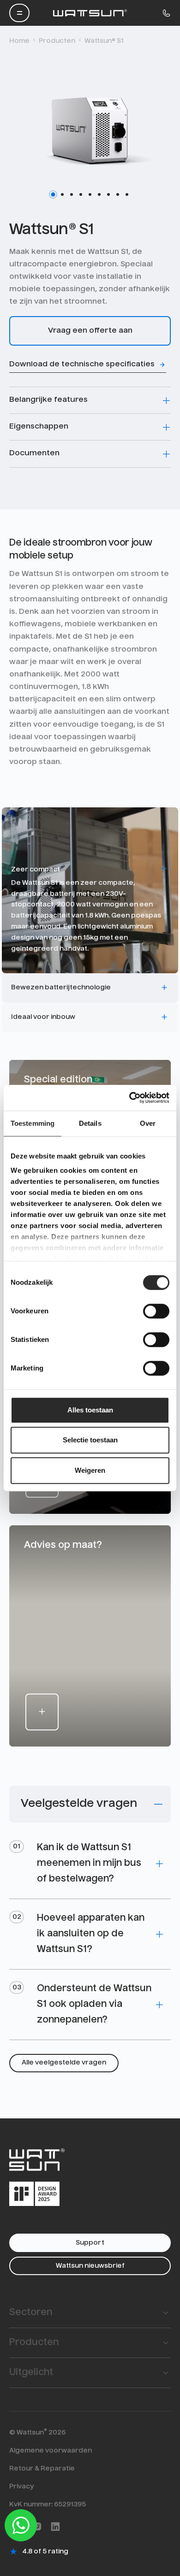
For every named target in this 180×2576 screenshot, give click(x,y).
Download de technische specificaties (82, 365)
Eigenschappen (39, 427)
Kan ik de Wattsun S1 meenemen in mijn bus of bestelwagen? (77, 1864)
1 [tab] (53, 195)
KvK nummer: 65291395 (48, 2504)
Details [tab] (90, 1123)
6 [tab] (99, 194)
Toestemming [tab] (33, 1123)
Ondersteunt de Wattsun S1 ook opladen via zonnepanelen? (82, 2005)
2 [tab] (62, 194)
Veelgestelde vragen (79, 1804)
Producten (57, 41)
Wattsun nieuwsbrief (90, 2265)
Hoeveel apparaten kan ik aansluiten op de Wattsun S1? (79, 1934)
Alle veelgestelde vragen (64, 2063)
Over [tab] (148, 1123)
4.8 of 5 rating (45, 2552)
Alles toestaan (90, 1410)
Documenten (34, 453)
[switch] (156, 1311)
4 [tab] (81, 194)
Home (19, 41)
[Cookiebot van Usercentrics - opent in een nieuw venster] (129, 1098)
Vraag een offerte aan (90, 331)
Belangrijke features (48, 400)
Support (90, 2242)
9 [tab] (127, 194)
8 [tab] (118, 194)
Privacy (22, 2487)
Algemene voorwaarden (51, 2451)
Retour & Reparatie (42, 2469)
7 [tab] (108, 194)
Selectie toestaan (90, 1440)
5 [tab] (90, 194)
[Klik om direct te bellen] (166, 13)
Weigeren (90, 1470)
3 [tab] (72, 194)
